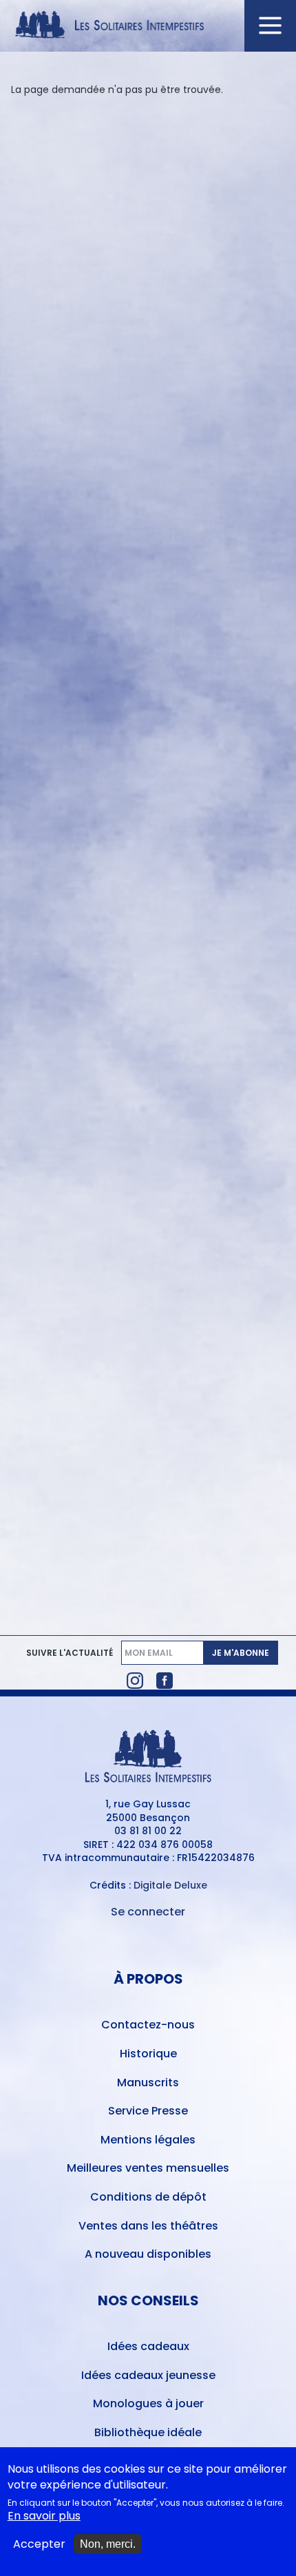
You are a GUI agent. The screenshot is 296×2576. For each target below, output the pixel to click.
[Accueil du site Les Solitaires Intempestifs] (148, 26)
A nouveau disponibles (148, 2254)
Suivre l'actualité (70, 1653)
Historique (148, 2054)
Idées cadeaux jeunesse (148, 2375)
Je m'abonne (241, 1653)
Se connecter (148, 1912)
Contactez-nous (148, 2025)
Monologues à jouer (148, 2403)
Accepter (39, 2544)
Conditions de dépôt (148, 2197)
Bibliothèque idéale (148, 2432)
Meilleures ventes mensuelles (148, 2168)
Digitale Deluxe (170, 1885)
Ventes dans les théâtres (148, 2226)
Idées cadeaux (148, 2346)
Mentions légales (148, 2140)
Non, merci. (108, 2544)
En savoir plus (44, 2516)
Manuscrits (148, 2082)
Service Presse (148, 2111)
